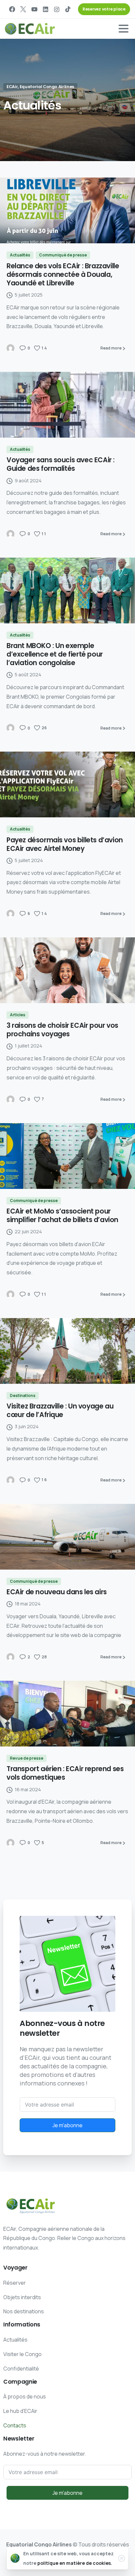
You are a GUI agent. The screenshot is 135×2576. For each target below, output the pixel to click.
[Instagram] (57, 9)
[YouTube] (34, 9)
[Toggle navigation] (124, 29)
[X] (23, 9)
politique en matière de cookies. (75, 2563)
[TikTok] (68, 9)
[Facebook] (12, 9)
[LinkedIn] (46, 9)
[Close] (122, 2558)
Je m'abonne (67, 2125)
